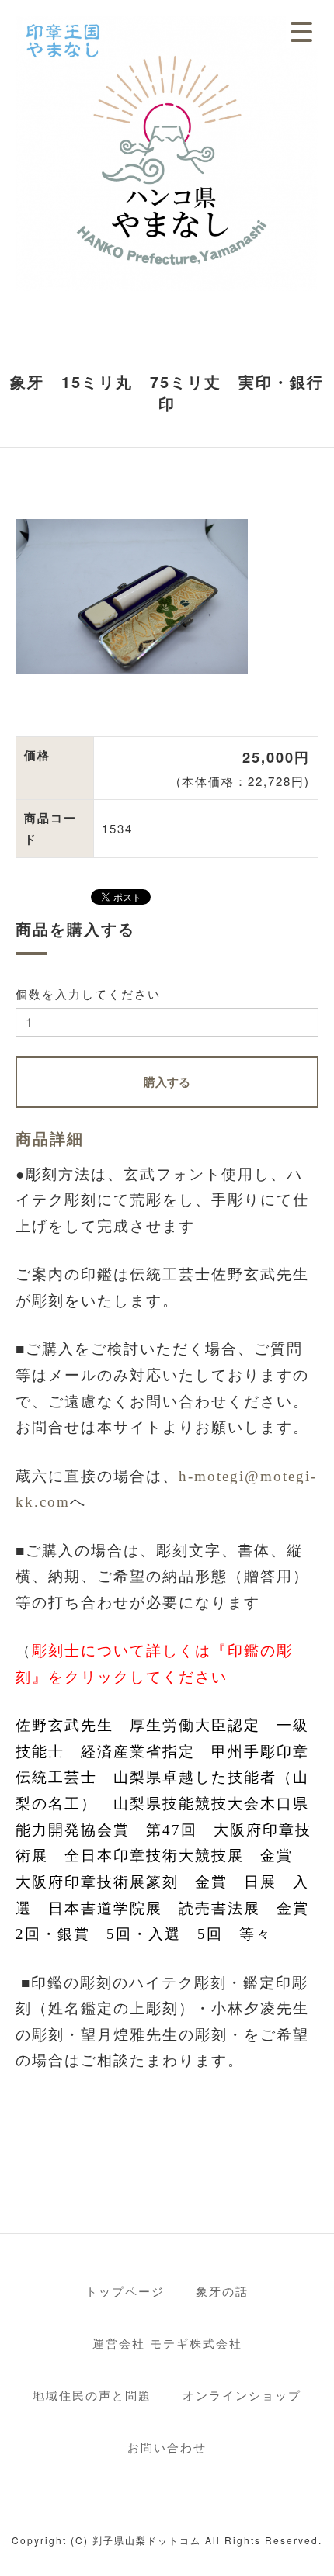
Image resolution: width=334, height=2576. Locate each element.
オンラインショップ (242, 2395)
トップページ (125, 2291)
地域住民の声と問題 (92, 2395)
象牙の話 (222, 2291)
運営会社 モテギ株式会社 (167, 2343)
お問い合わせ (167, 2447)
